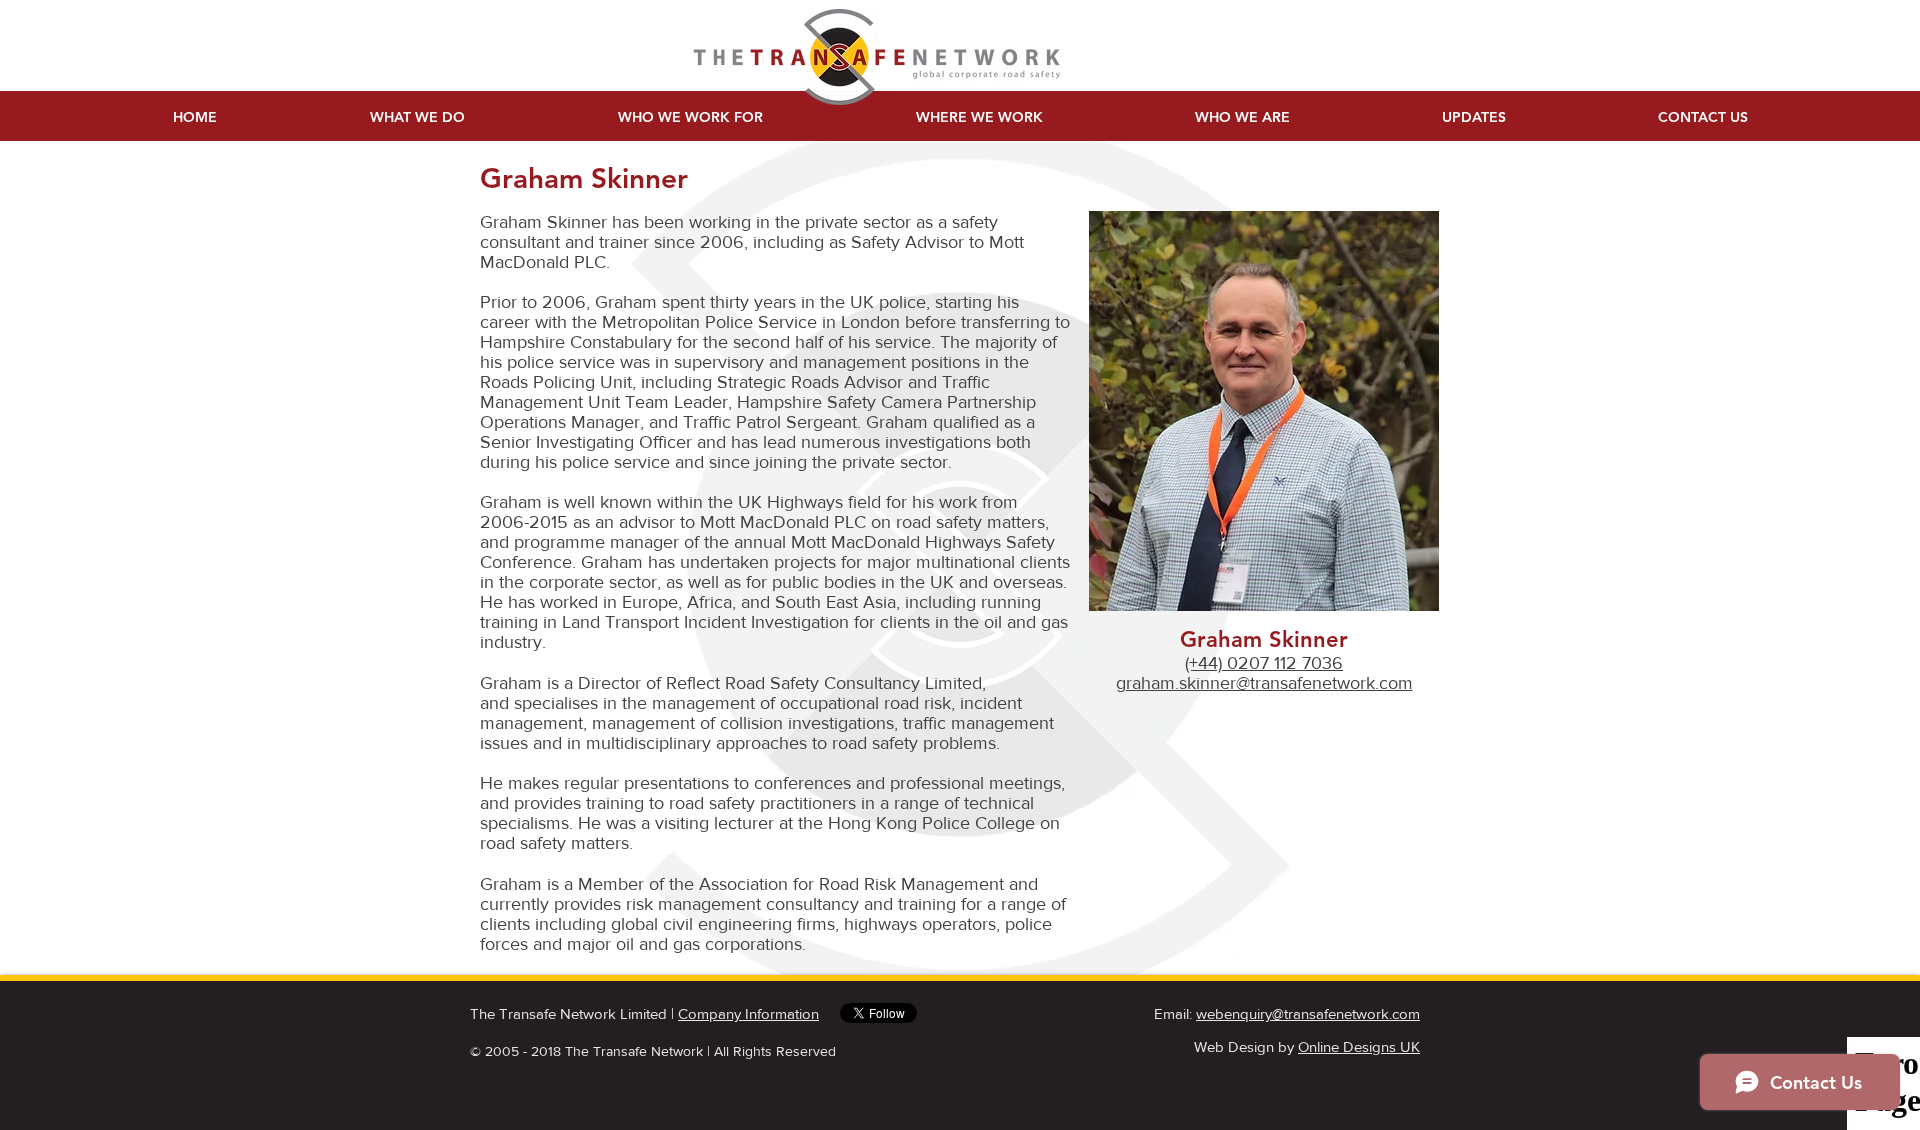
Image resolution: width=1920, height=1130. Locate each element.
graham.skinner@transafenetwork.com (1264, 683)
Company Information (748, 1013)
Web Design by (1307, 1046)
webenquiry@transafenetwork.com (1308, 1013)
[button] (1703, 117)
